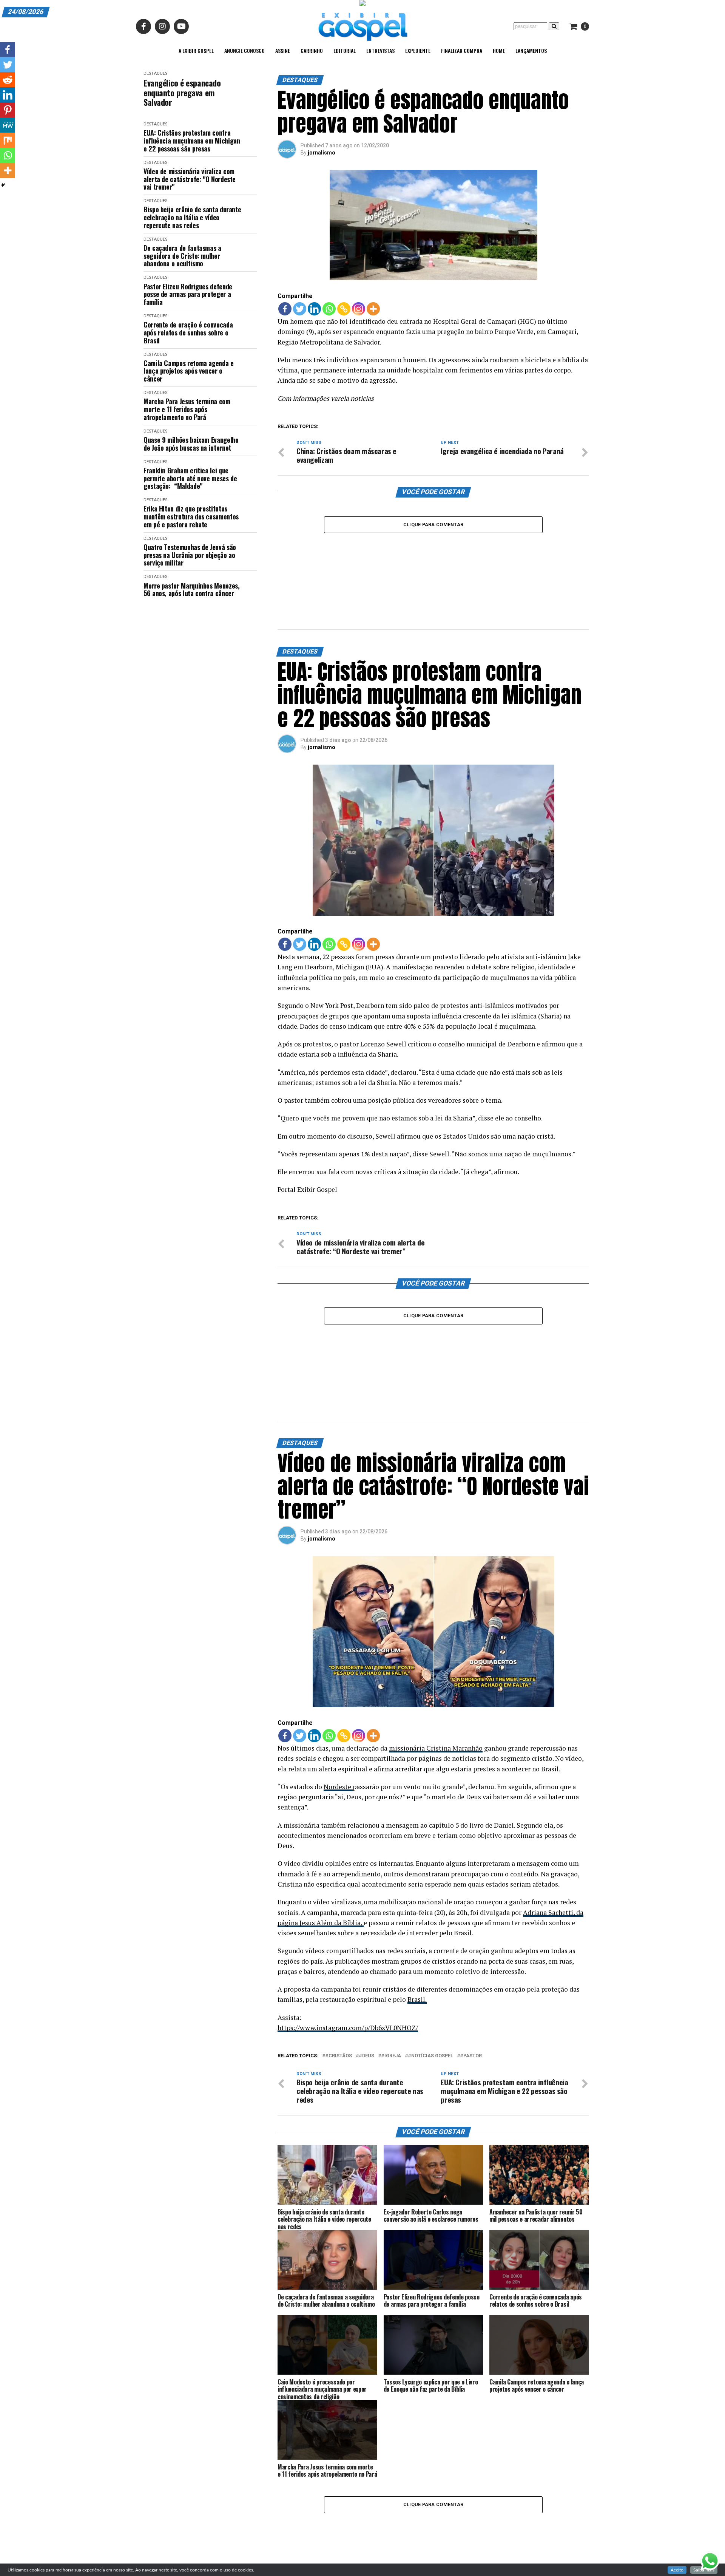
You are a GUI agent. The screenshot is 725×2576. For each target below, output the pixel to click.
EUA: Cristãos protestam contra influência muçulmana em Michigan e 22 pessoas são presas (192, 141)
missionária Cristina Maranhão (436, 1748)
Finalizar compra (462, 50)
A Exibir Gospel (196, 50)
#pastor (471, 2056)
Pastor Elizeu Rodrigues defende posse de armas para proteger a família (188, 294)
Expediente (418, 50)
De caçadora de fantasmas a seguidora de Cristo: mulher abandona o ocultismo (182, 256)
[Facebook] (285, 309)
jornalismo (322, 153)
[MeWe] (8, 125)
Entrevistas (380, 50)
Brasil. (417, 1999)
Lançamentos (531, 50)
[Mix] (8, 140)
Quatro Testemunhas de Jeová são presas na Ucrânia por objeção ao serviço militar (190, 555)
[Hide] (3, 185)
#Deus (366, 2056)
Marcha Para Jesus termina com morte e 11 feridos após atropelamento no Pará (187, 409)
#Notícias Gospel (430, 2056)
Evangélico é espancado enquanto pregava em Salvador (182, 93)
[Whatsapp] (329, 309)
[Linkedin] (314, 309)
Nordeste (338, 1787)
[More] (373, 309)
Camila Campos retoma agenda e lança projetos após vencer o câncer (189, 371)
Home (499, 50)
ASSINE (283, 50)
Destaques (155, 73)
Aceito (677, 2570)
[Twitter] (300, 309)
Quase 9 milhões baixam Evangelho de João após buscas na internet (191, 444)
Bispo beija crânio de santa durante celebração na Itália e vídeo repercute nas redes (192, 217)
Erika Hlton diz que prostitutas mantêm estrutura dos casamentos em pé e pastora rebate (191, 516)
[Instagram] (359, 309)
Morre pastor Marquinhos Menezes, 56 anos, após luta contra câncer (191, 590)
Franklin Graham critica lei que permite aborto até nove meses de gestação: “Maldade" (190, 478)
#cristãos (339, 2056)
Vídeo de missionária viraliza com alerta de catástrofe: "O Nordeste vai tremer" (190, 179)
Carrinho (312, 50)
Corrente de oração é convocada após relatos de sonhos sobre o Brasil (188, 332)
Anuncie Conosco (244, 50)
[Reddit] (8, 80)
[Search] (554, 26)
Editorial (345, 50)
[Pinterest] (8, 110)
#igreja (391, 2056)
